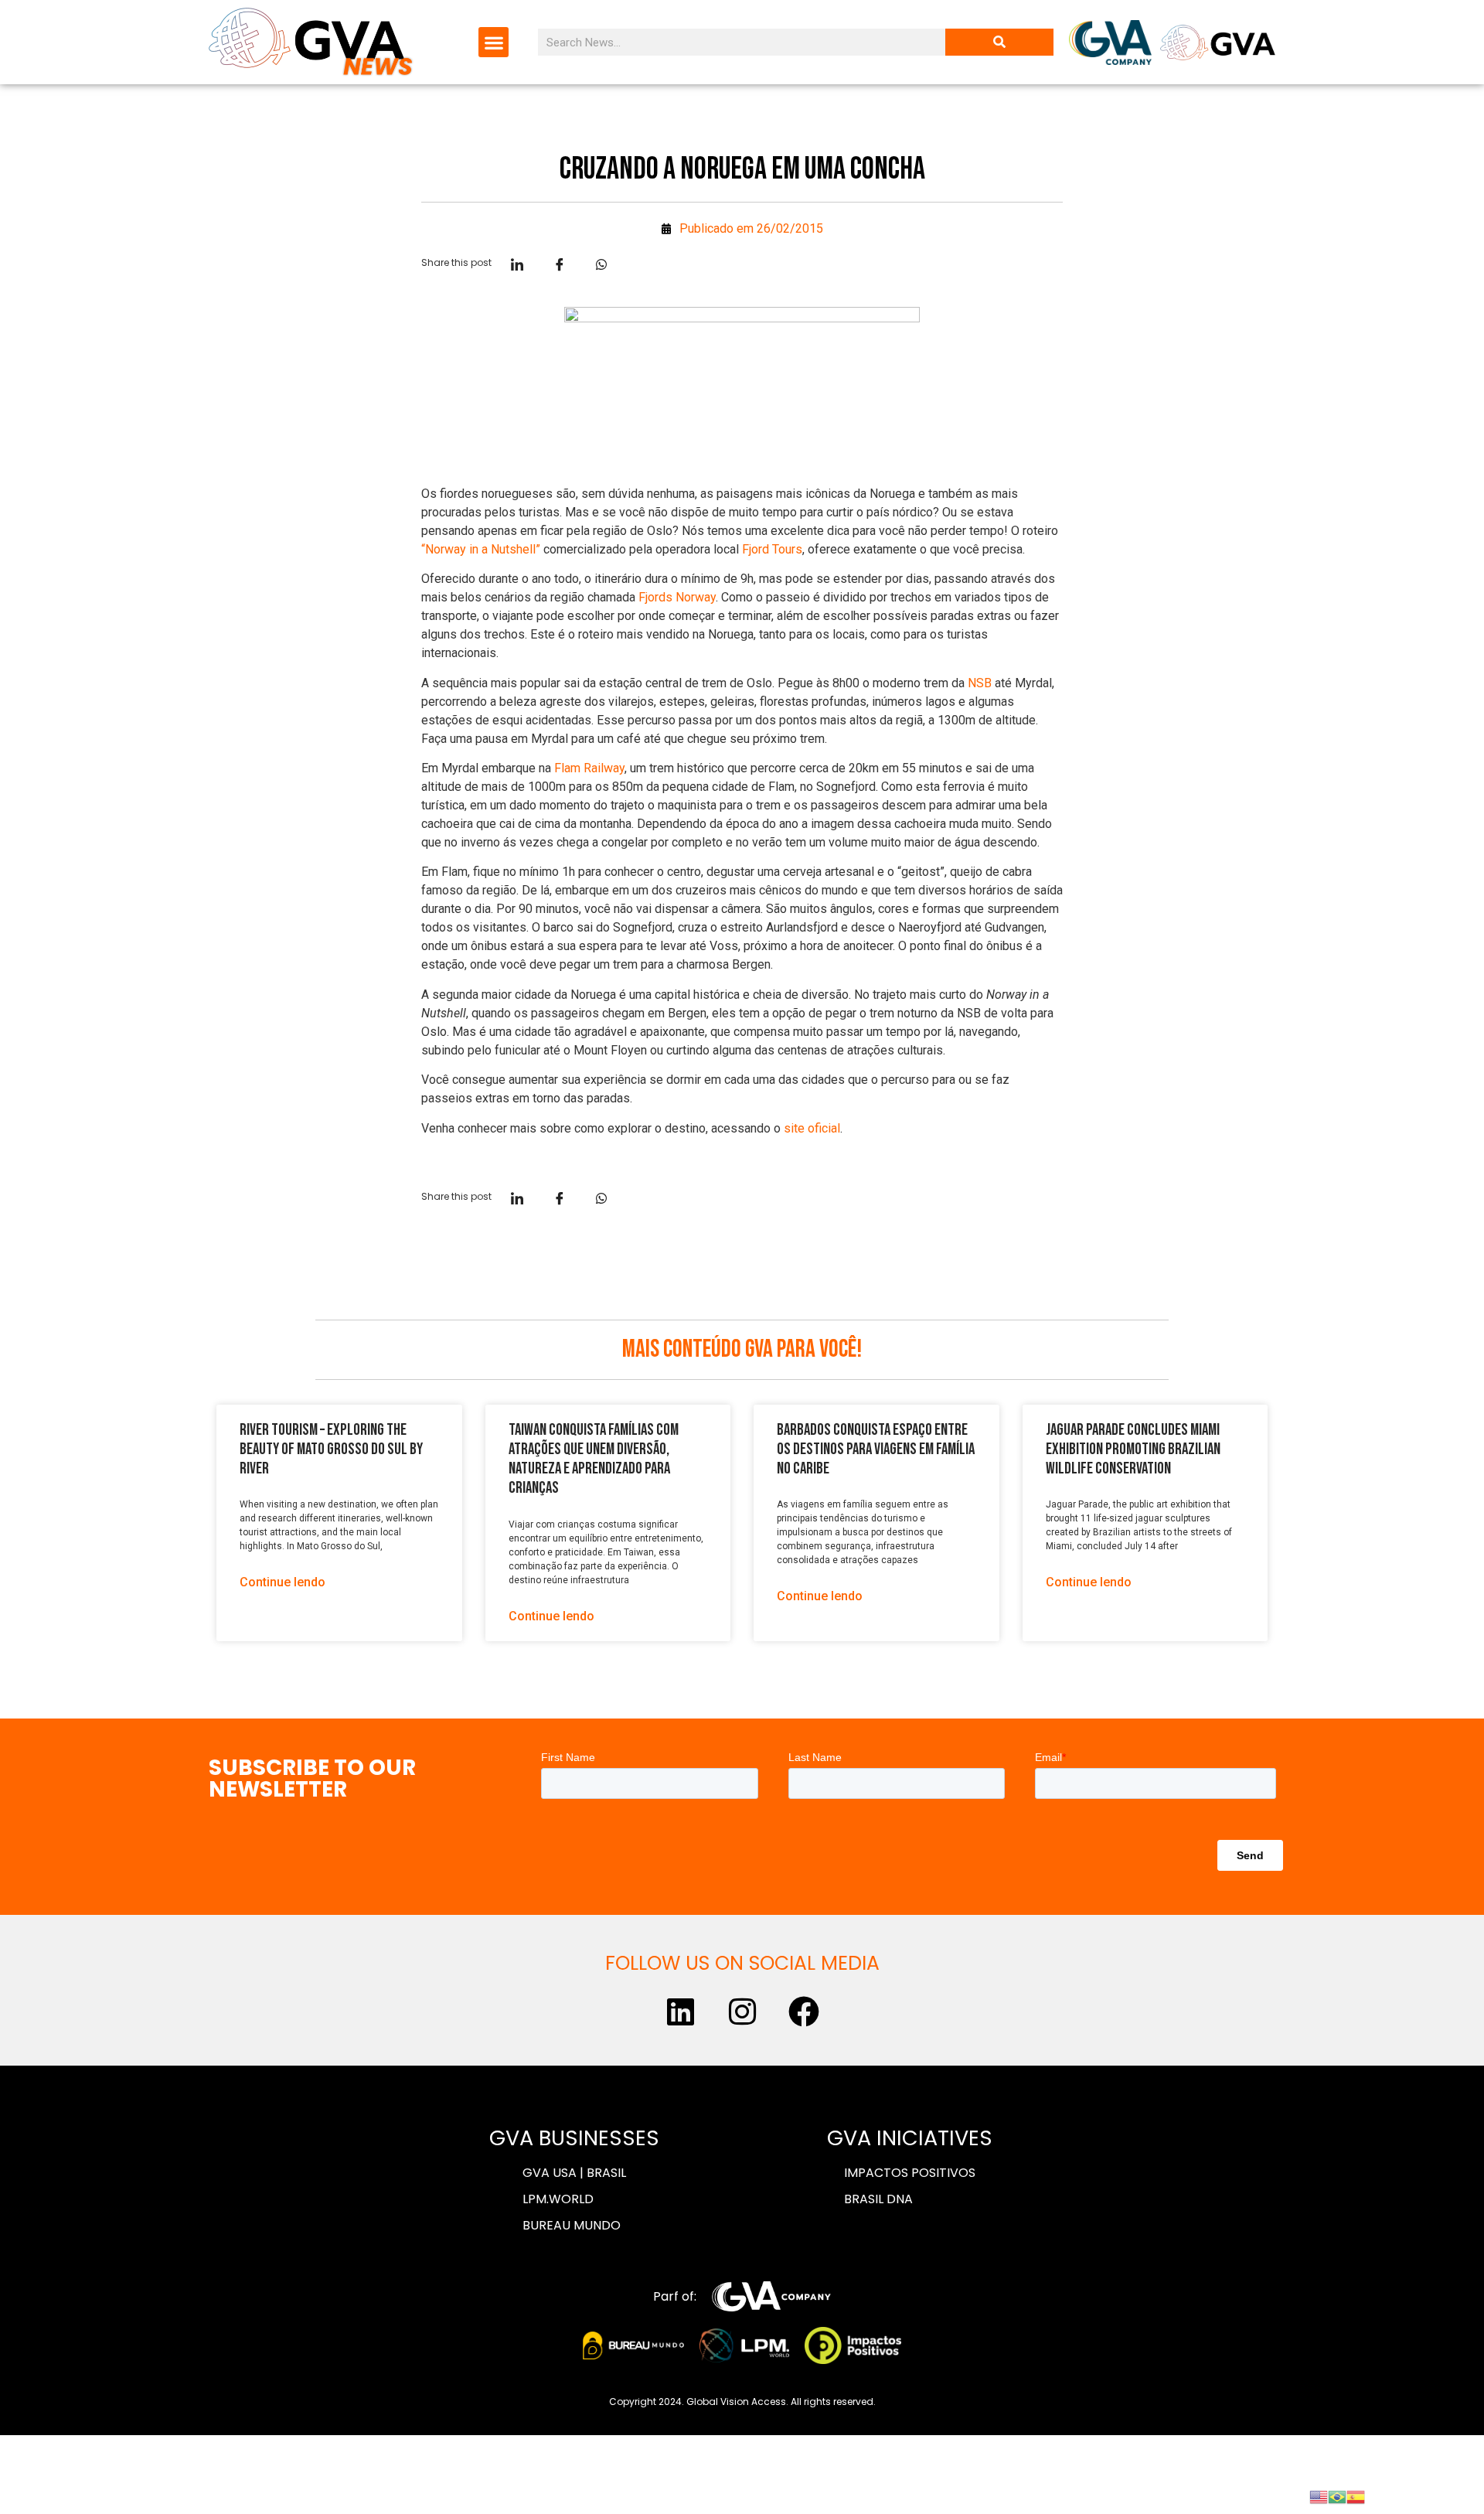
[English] (1319, 2495)
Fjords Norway (677, 597)
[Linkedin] (680, 2012)
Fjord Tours (772, 549)
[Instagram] (742, 2012)
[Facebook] (804, 2012)
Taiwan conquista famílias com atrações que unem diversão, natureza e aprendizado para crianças (594, 1459)
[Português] (1337, 2495)
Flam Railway (589, 768)
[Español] (1356, 2495)
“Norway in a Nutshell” (481, 549)
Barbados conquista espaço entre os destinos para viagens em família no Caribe (876, 1449)
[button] (494, 42)
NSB (980, 683)
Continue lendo (283, 1582)
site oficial (812, 1128)
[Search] (999, 42)
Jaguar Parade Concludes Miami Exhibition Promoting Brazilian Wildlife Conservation (1133, 1449)
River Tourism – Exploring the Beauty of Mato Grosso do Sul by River (331, 1449)
